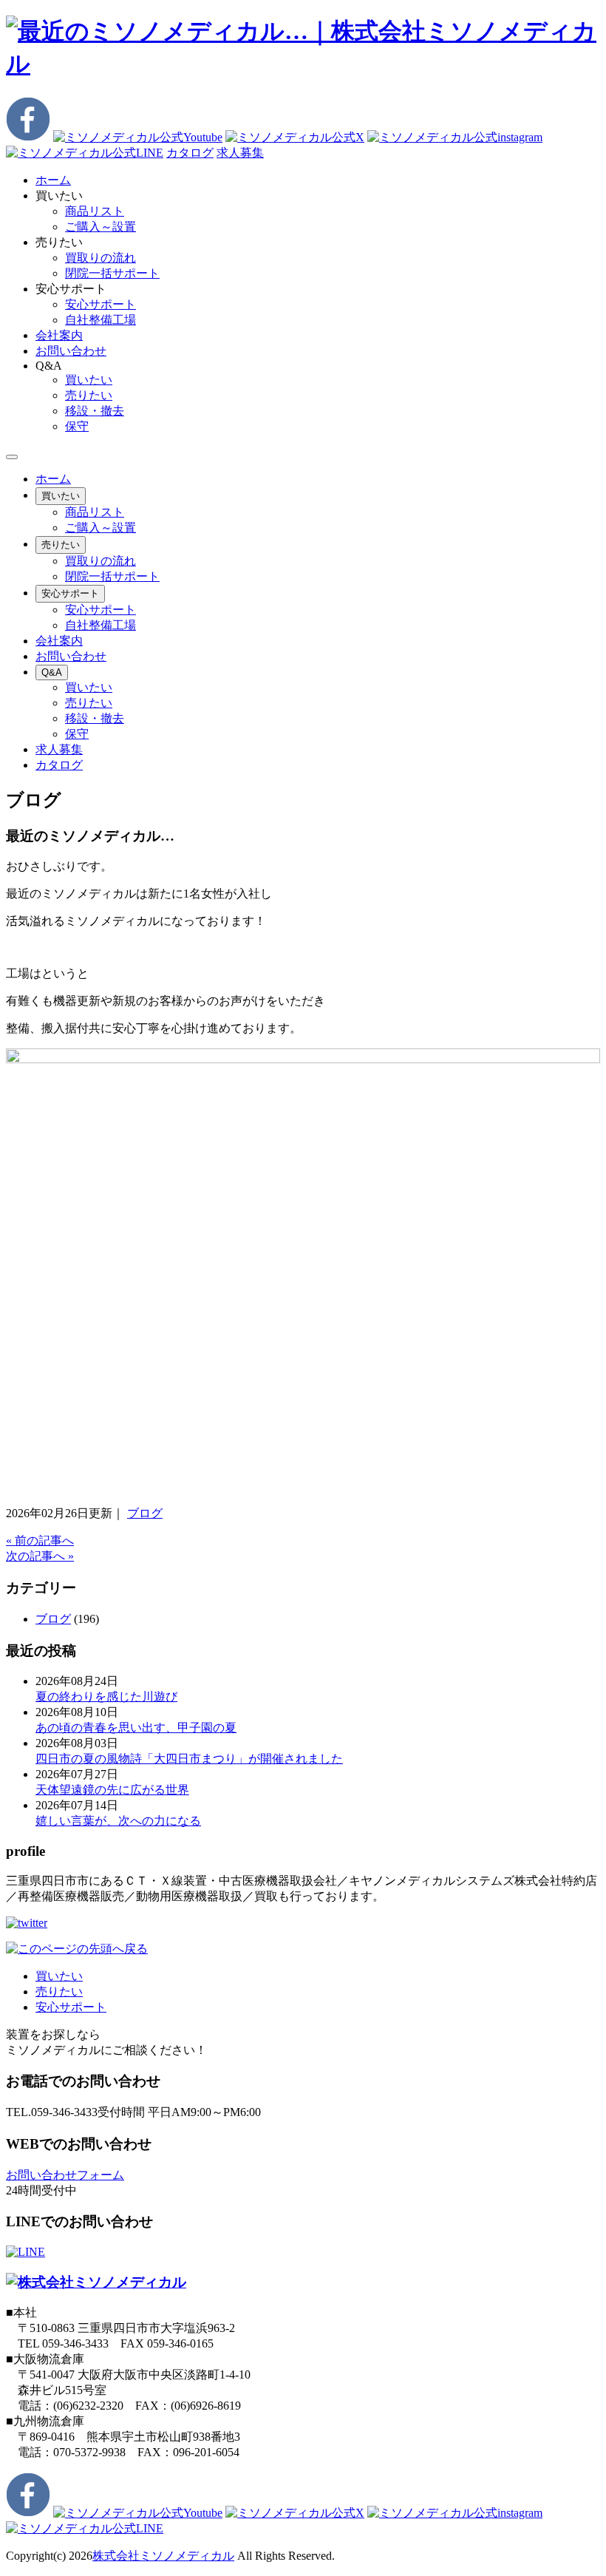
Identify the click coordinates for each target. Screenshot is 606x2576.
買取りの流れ (101, 258)
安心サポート (101, 304)
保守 (77, 426)
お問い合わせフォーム (65, 2175)
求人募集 (240, 153)
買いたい (89, 380)
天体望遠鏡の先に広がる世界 (112, 1790)
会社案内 (59, 641)
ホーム (53, 479)
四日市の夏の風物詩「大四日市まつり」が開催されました (189, 1759)
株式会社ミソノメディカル (163, 2556)
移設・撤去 (95, 411)
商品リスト (95, 211)
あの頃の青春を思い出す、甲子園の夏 (136, 1728)
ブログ (145, 1513)
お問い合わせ (71, 656)
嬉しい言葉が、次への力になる (118, 1821)
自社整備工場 (101, 320)
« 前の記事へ (40, 1540)
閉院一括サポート (112, 273)
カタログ (190, 153)
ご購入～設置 (101, 227)
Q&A (52, 672)
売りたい (89, 395)
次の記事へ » (40, 1556)
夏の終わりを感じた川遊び (106, 1697)
